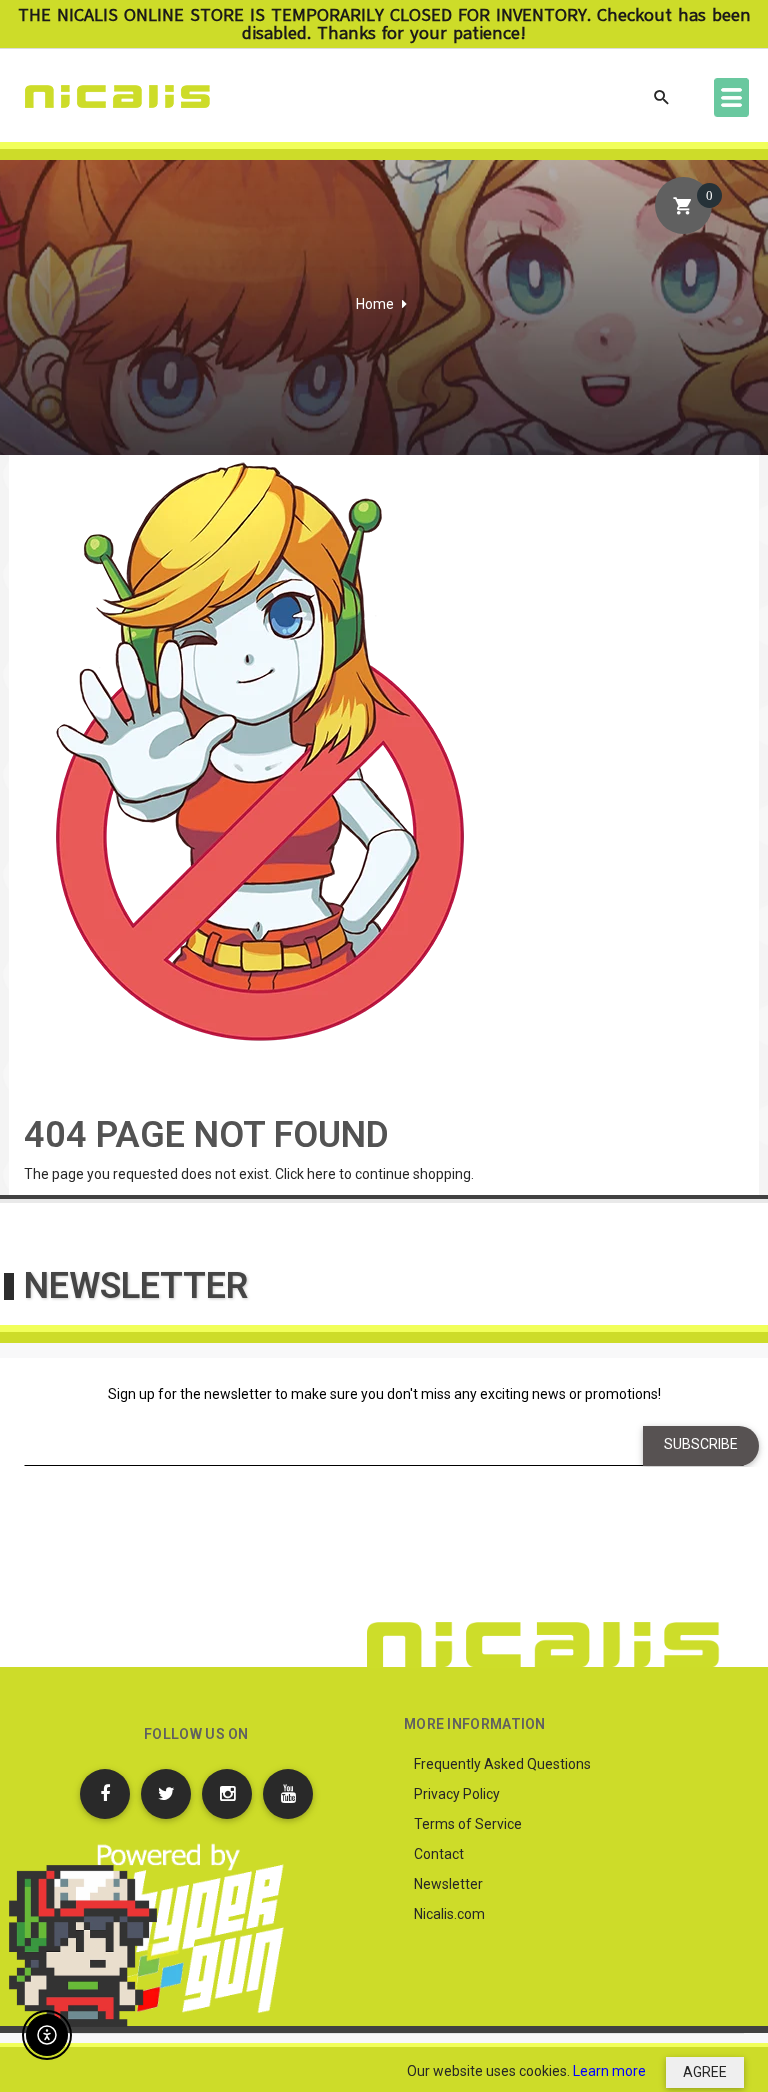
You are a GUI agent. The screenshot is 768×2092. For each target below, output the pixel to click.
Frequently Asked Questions (502, 1764)
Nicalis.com (449, 1914)
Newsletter (448, 1884)
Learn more (609, 2071)
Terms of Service (468, 1824)
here (321, 1174)
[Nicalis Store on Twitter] (166, 1794)
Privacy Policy (457, 1794)
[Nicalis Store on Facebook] (105, 1794)
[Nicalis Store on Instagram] (227, 1794)
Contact (439, 1854)
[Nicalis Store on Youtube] (288, 1794)
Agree (705, 2072)
